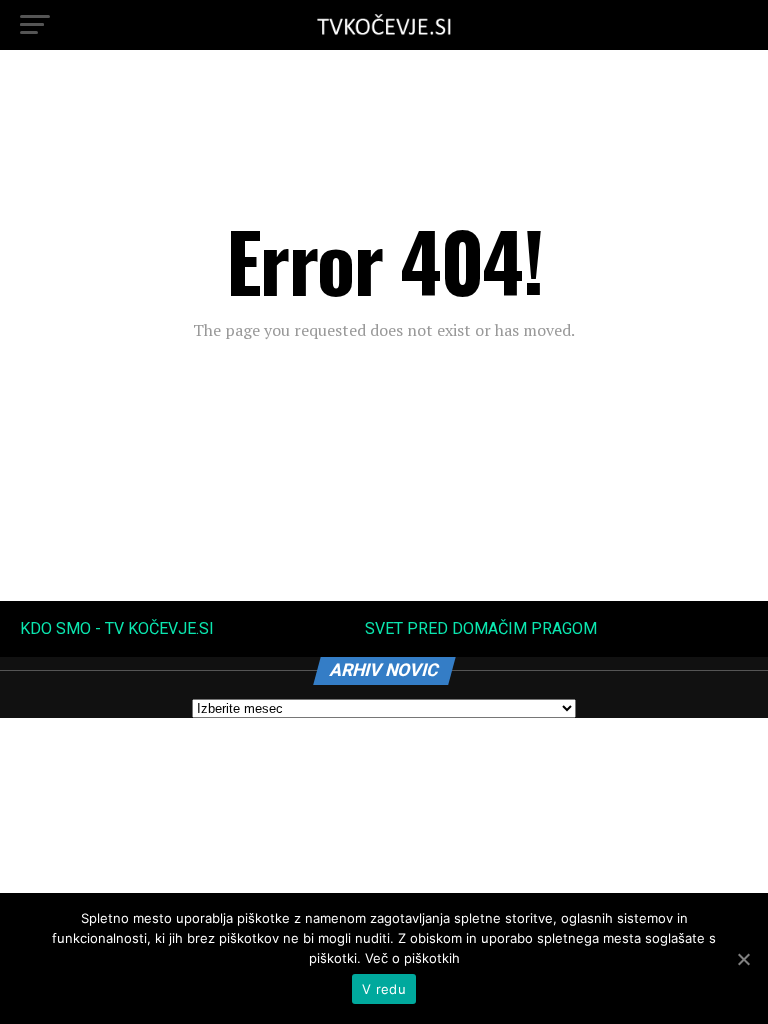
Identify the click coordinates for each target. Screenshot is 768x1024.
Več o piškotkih (412, 958)
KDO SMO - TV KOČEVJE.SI (117, 628)
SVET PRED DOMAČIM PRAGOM (481, 628)
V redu (384, 989)
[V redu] (743, 959)
